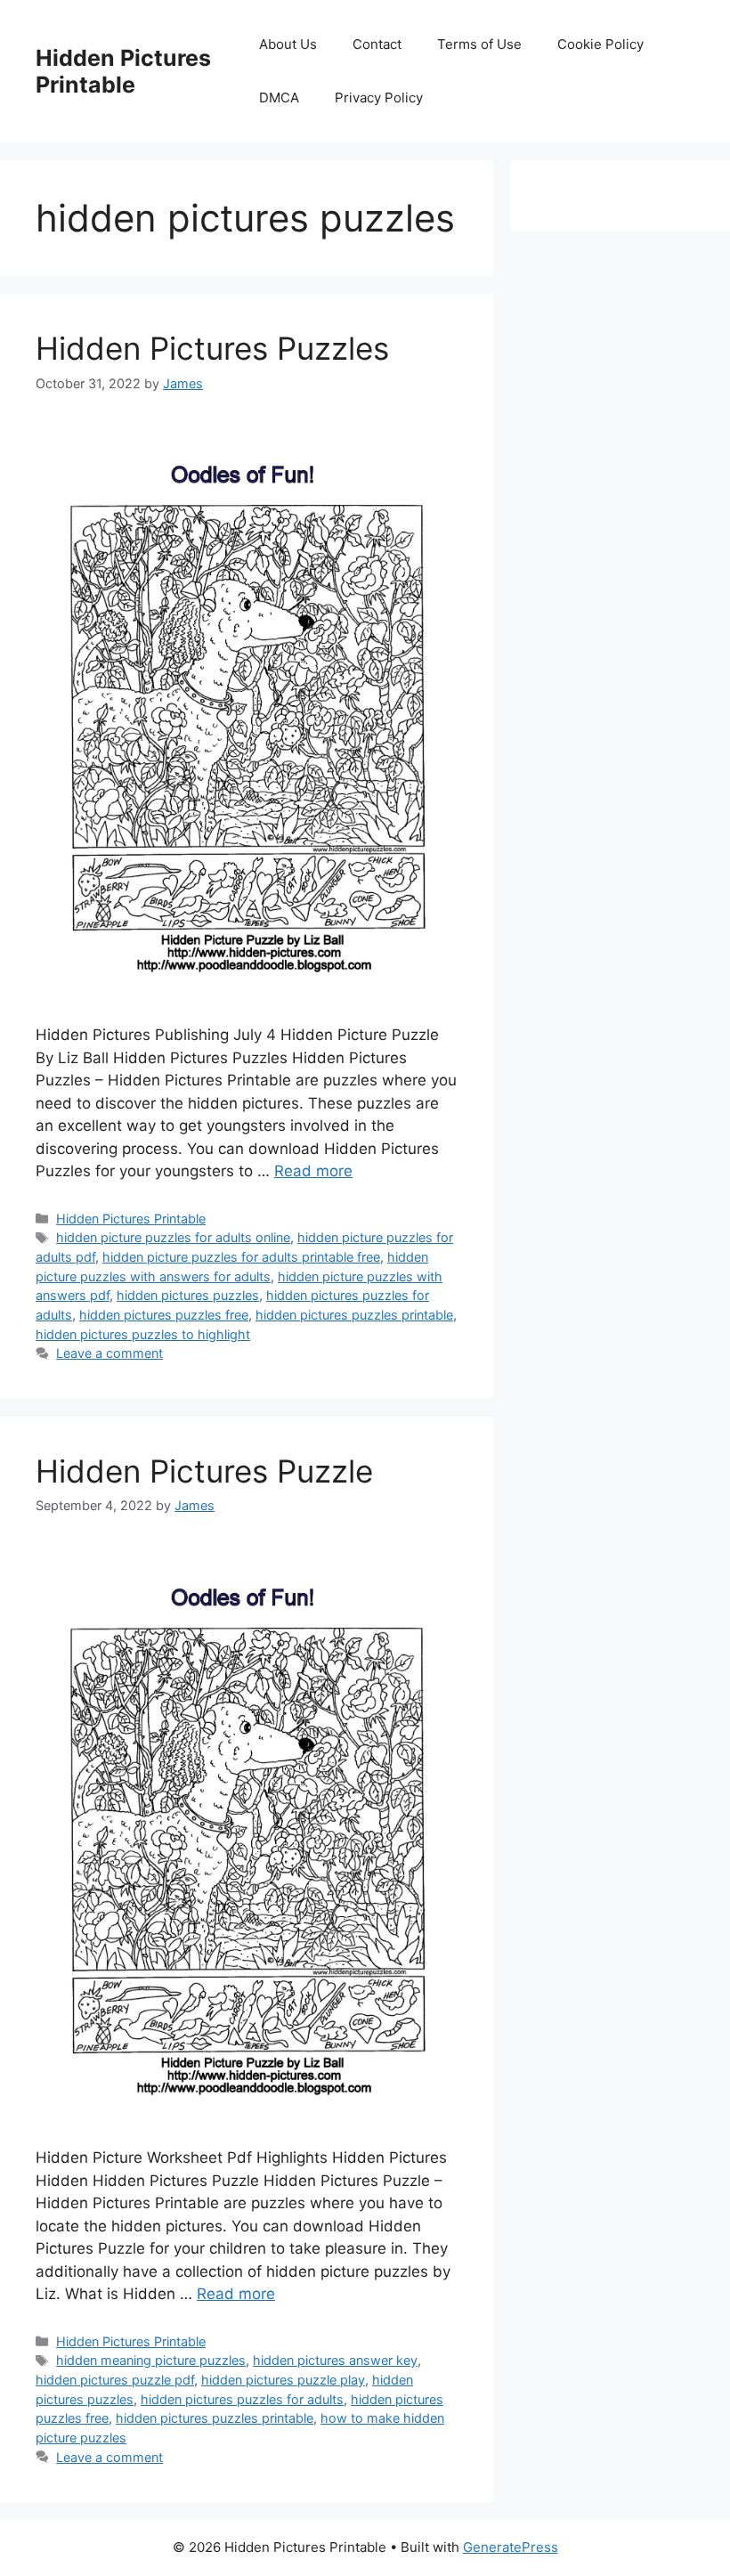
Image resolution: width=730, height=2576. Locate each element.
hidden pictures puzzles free (164, 1315)
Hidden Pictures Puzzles (212, 348)
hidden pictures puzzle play (283, 2380)
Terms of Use (479, 44)
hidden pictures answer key (335, 2360)
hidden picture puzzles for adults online (173, 1237)
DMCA (279, 98)
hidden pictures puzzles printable (354, 1315)
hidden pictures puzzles (188, 1295)
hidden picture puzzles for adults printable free (241, 1257)
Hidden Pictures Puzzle (204, 1471)
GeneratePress (511, 2547)
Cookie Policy (600, 44)
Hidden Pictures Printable (123, 71)
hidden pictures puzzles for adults (242, 2399)
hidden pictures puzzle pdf (115, 2380)
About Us (288, 44)
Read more (313, 1171)
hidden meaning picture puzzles (151, 2360)
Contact (377, 44)
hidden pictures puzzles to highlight (143, 1334)
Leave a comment (109, 1353)
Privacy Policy (379, 98)
